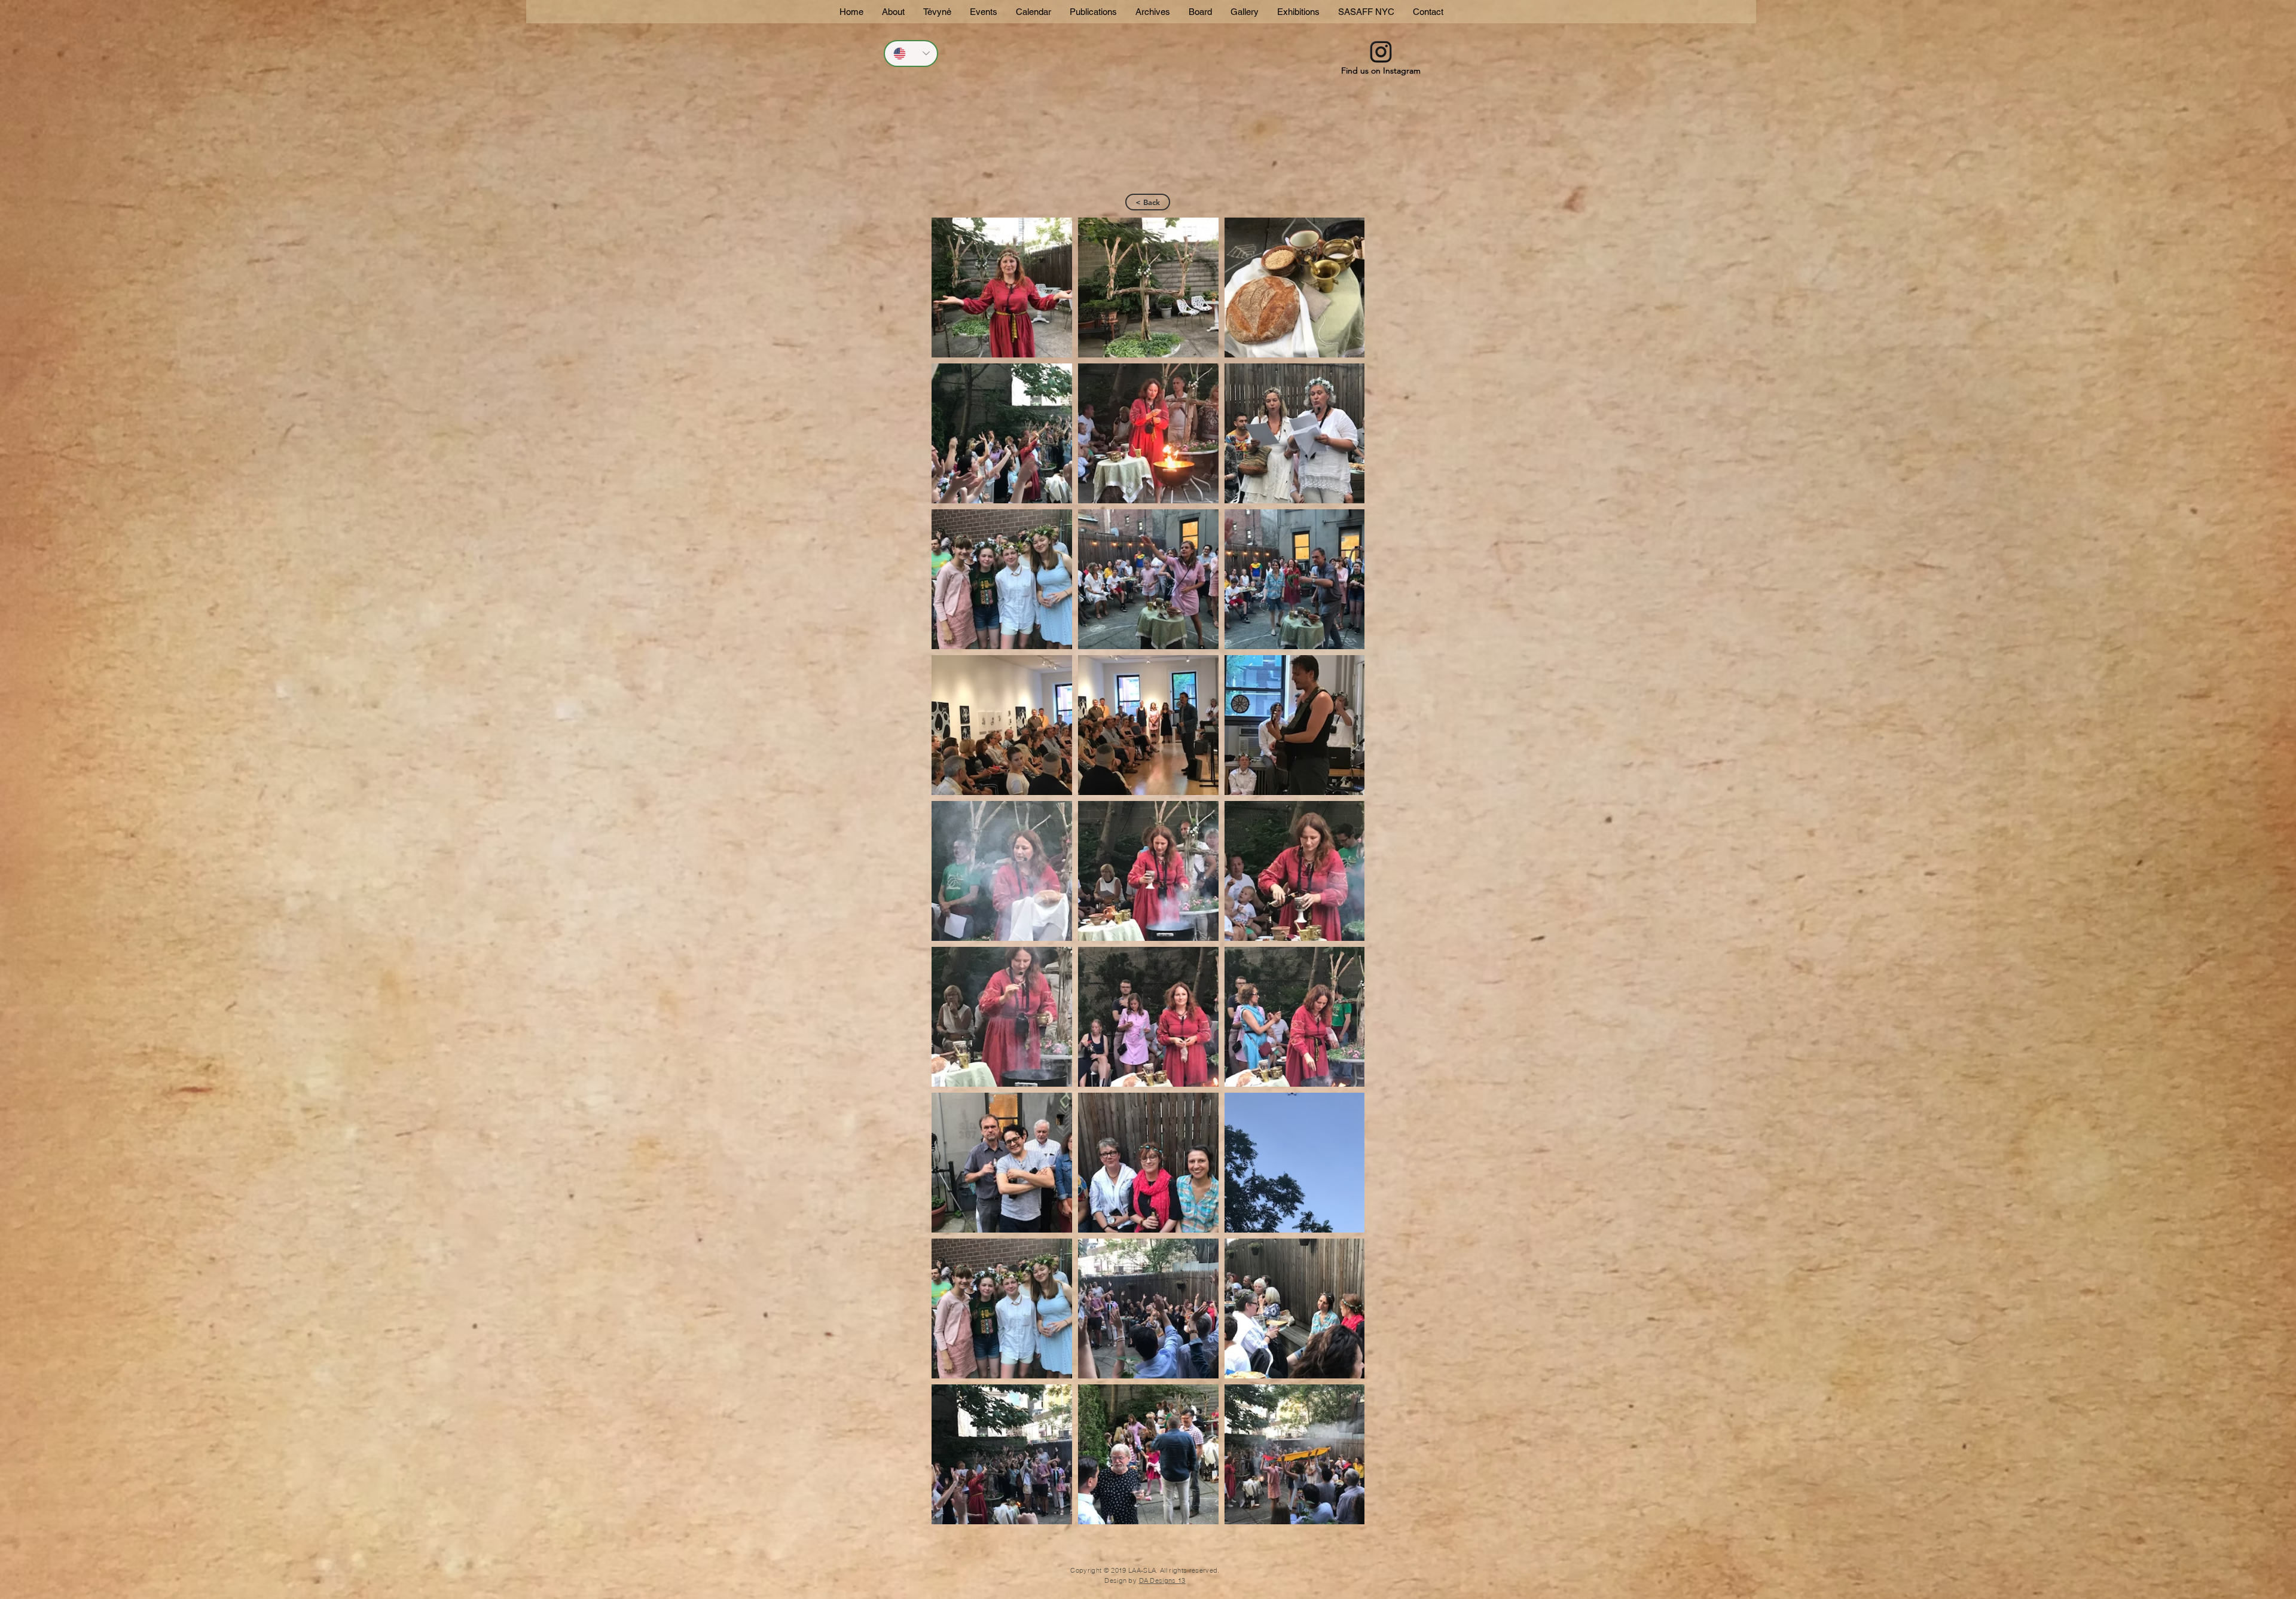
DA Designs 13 (1162, 1580)
